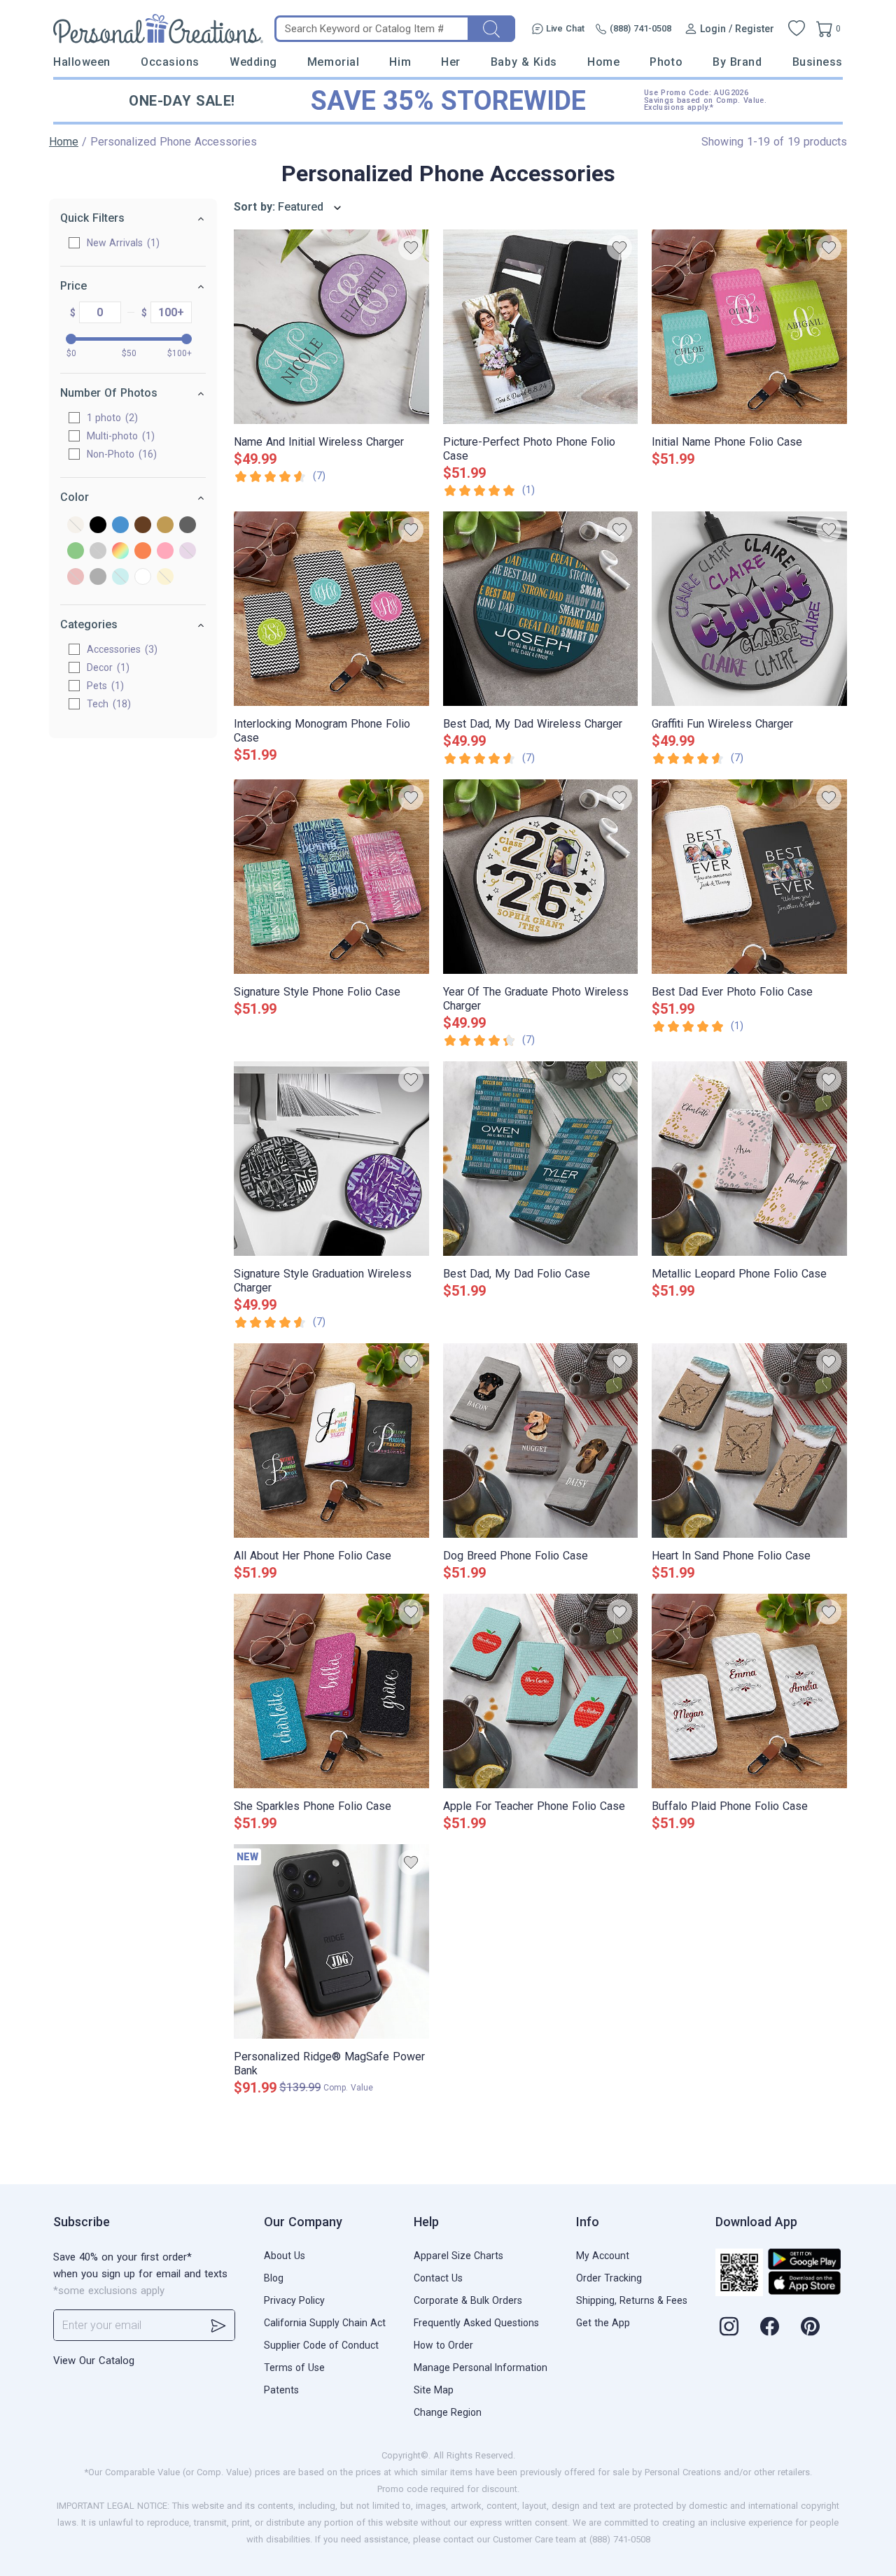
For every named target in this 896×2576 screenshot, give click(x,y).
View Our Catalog (94, 2361)
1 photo (111, 418)
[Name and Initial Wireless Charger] (331, 327)
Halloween (82, 62)
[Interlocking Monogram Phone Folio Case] (331, 609)
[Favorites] (797, 29)
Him (400, 62)
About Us (285, 2256)
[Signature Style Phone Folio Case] (331, 877)
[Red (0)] (76, 578)
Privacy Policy (294, 2300)
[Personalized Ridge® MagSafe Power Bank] (331, 1941)
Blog (274, 2278)
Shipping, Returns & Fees (632, 2300)
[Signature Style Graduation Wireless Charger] (331, 1159)
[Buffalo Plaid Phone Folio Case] (749, 1691)
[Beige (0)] (76, 526)
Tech (107, 704)
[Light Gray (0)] (98, 552)
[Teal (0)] (120, 578)
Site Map (434, 2390)
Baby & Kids (524, 62)
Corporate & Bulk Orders (468, 2300)
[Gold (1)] (165, 526)
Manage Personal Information (481, 2368)
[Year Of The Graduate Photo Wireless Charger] (541, 877)
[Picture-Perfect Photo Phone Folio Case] (541, 327)
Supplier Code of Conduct (321, 2345)
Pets (104, 686)
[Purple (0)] (188, 552)
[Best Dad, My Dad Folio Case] (541, 1159)
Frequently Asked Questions (476, 2323)
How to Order (443, 2345)
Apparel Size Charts (458, 2256)
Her (451, 62)
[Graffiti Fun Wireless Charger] (749, 609)
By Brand (737, 62)
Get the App (603, 2323)
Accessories (120, 649)
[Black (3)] (98, 526)
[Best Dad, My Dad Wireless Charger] (541, 609)
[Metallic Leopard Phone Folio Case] (749, 1159)
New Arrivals (121, 243)
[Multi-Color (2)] (120, 552)
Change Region (448, 2412)
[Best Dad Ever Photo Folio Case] (749, 877)
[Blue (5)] (120, 526)
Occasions (170, 62)
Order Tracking (609, 2278)
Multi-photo (119, 436)
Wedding (253, 62)
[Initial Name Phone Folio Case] (749, 327)
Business (818, 62)
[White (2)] (143, 578)
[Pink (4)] (165, 552)
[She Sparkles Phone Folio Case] (331, 1691)
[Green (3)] (76, 552)
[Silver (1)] (98, 578)
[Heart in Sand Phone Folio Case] (749, 1441)
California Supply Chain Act (325, 2323)
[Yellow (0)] (165, 578)
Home (603, 62)
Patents (281, 2390)
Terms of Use (294, 2368)
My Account (603, 2256)
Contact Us (438, 2278)
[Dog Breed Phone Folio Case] (541, 1441)
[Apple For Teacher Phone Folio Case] (541, 1691)
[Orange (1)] (143, 552)
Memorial (333, 62)
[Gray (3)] (188, 526)
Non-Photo (120, 454)
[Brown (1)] (143, 526)
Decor (106, 667)
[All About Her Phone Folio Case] (331, 1441)
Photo (666, 62)
